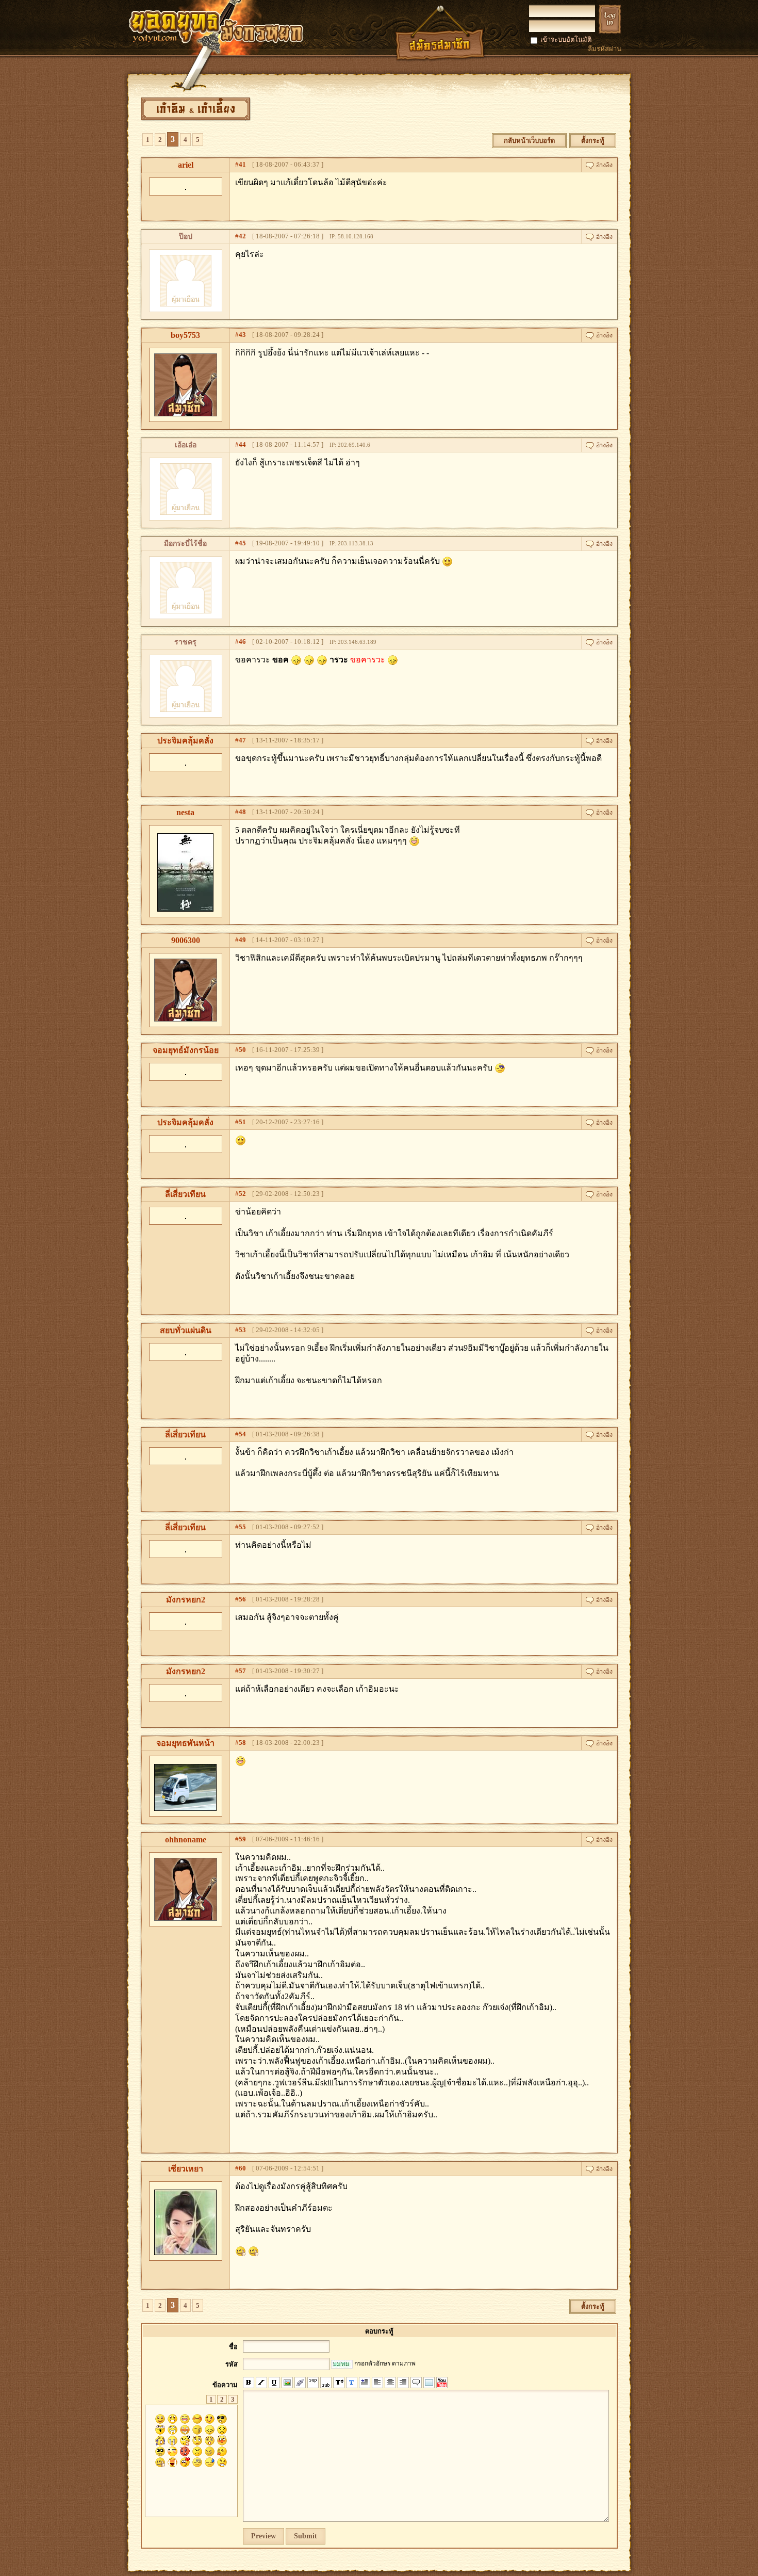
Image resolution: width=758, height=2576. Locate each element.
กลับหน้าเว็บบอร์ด (529, 141)
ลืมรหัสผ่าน (605, 49)
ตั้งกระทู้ (593, 141)
